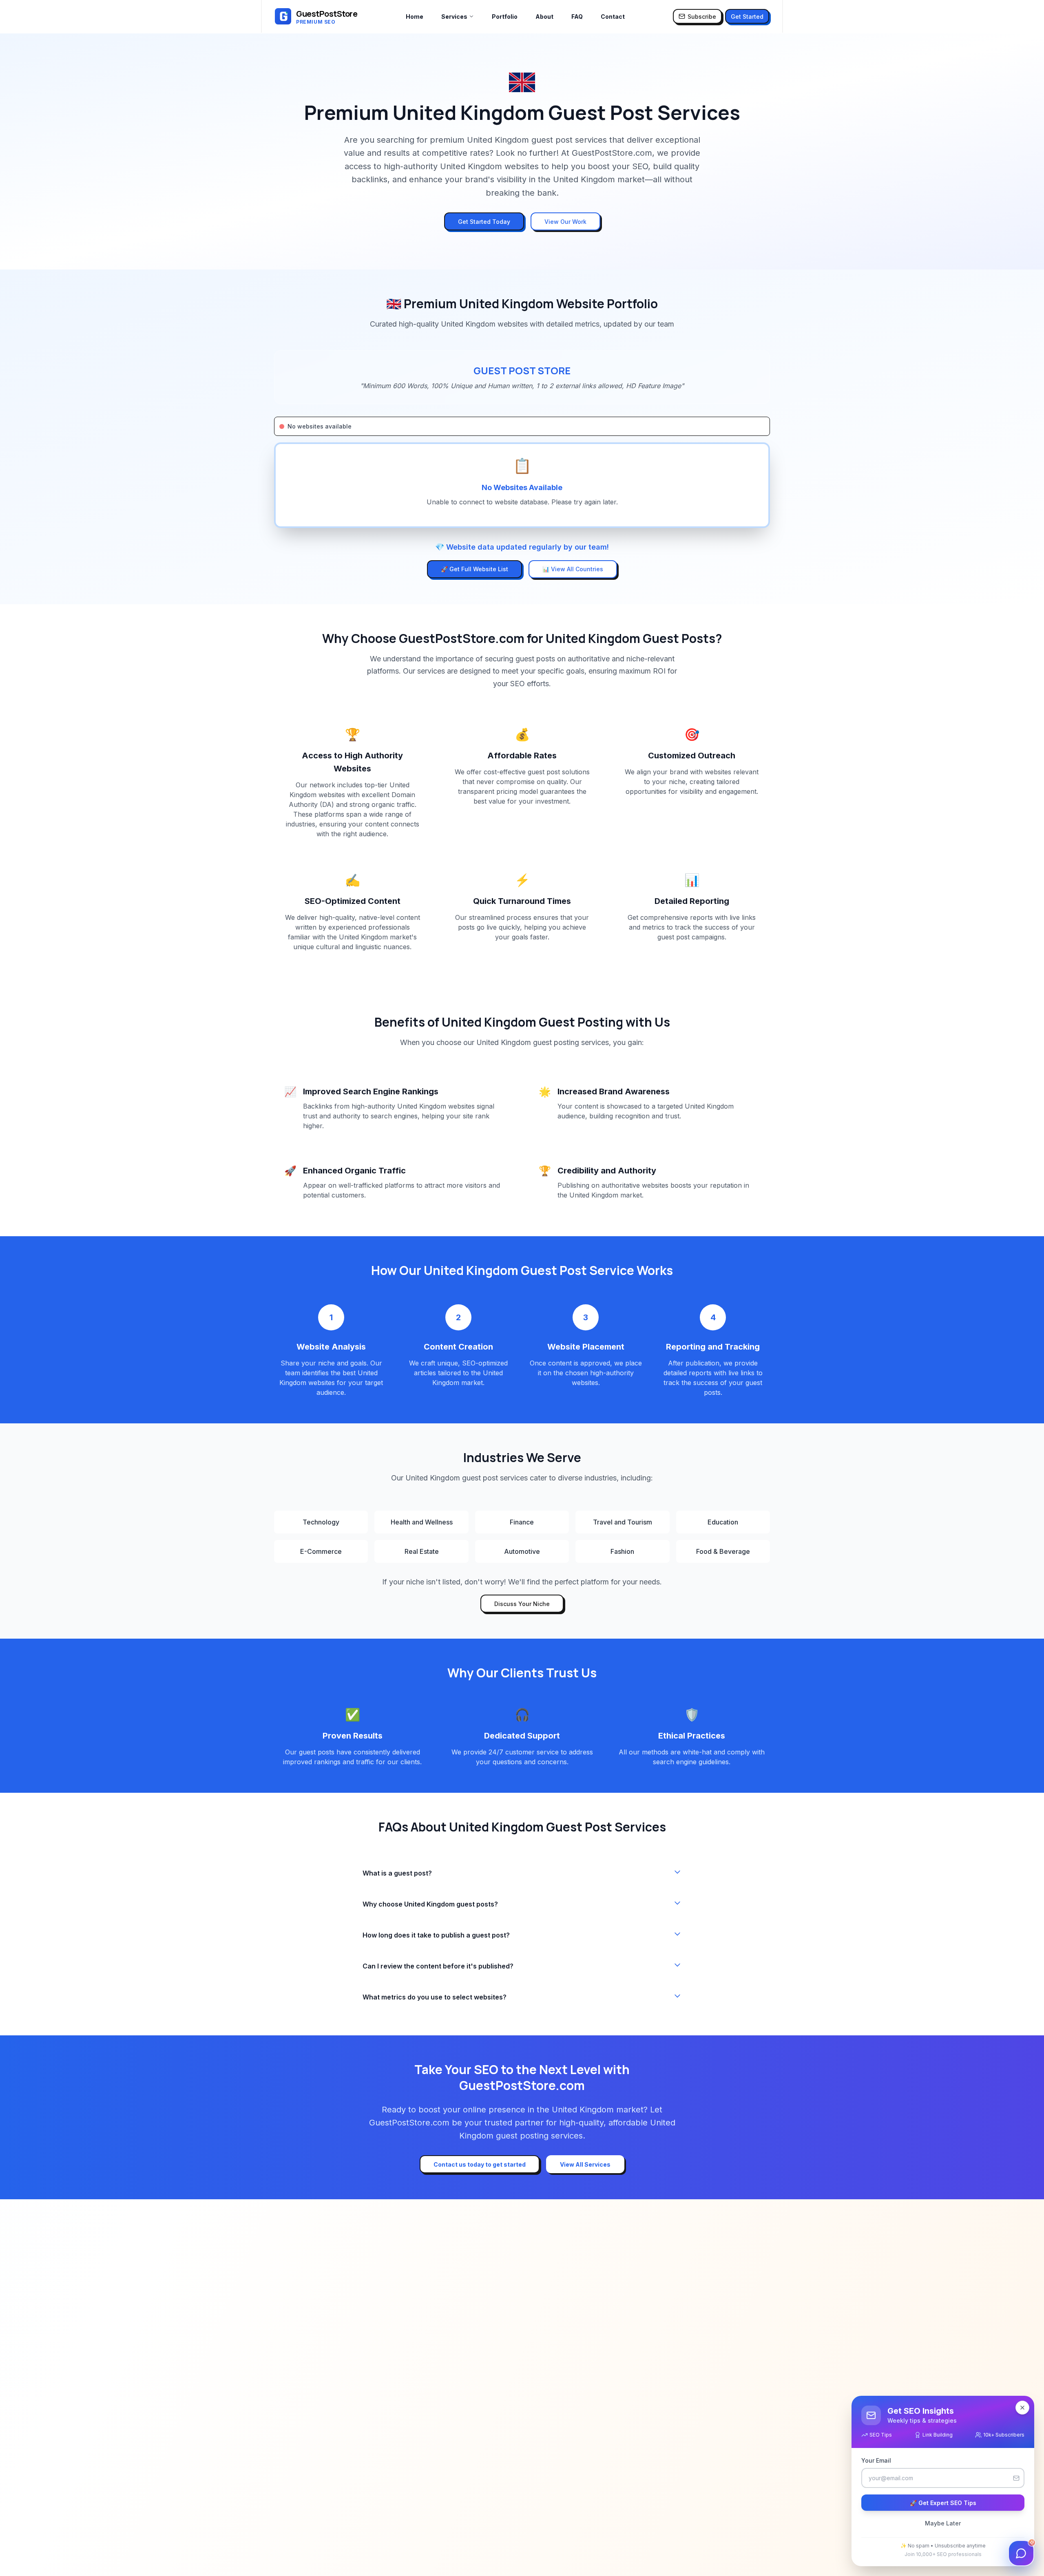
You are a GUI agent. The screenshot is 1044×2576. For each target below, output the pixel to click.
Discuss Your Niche (522, 1604)
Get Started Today (484, 222)
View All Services (585, 2164)
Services (454, 17)
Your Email (876, 2460)
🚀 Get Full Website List (474, 569)
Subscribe (702, 17)
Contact (613, 17)
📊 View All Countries (573, 569)
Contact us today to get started (480, 2164)
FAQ (577, 17)
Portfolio (505, 17)
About (544, 17)
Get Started (747, 17)
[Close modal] (1022, 2408)
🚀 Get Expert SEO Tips (943, 2503)
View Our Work (565, 222)
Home (415, 17)
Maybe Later (943, 2523)
